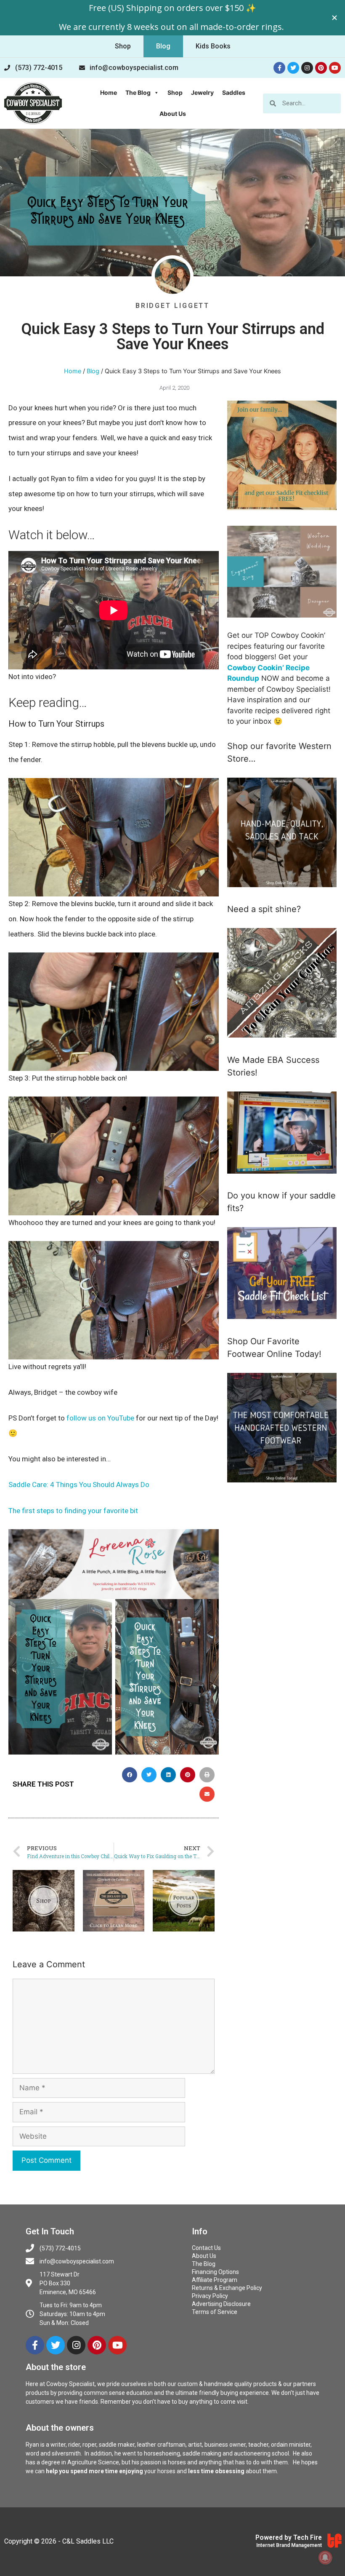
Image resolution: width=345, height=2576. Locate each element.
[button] (123, 46)
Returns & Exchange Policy (227, 2288)
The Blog (138, 92)
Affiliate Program (215, 2280)
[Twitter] (293, 68)
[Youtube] (335, 68)
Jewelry (202, 92)
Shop (175, 92)
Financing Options (215, 2272)
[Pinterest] (321, 68)
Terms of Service (215, 2312)
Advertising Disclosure (221, 2304)
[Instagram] (307, 68)
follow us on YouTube (100, 1418)
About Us (173, 114)
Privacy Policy (210, 2296)
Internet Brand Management (289, 2545)
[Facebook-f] (279, 68)
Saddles (234, 92)
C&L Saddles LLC (88, 2541)
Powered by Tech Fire (289, 2537)
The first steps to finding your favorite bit (73, 1511)
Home (109, 92)
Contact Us (206, 2248)
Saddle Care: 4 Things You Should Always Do (79, 1485)
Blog (93, 371)
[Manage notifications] (325, 2557)
